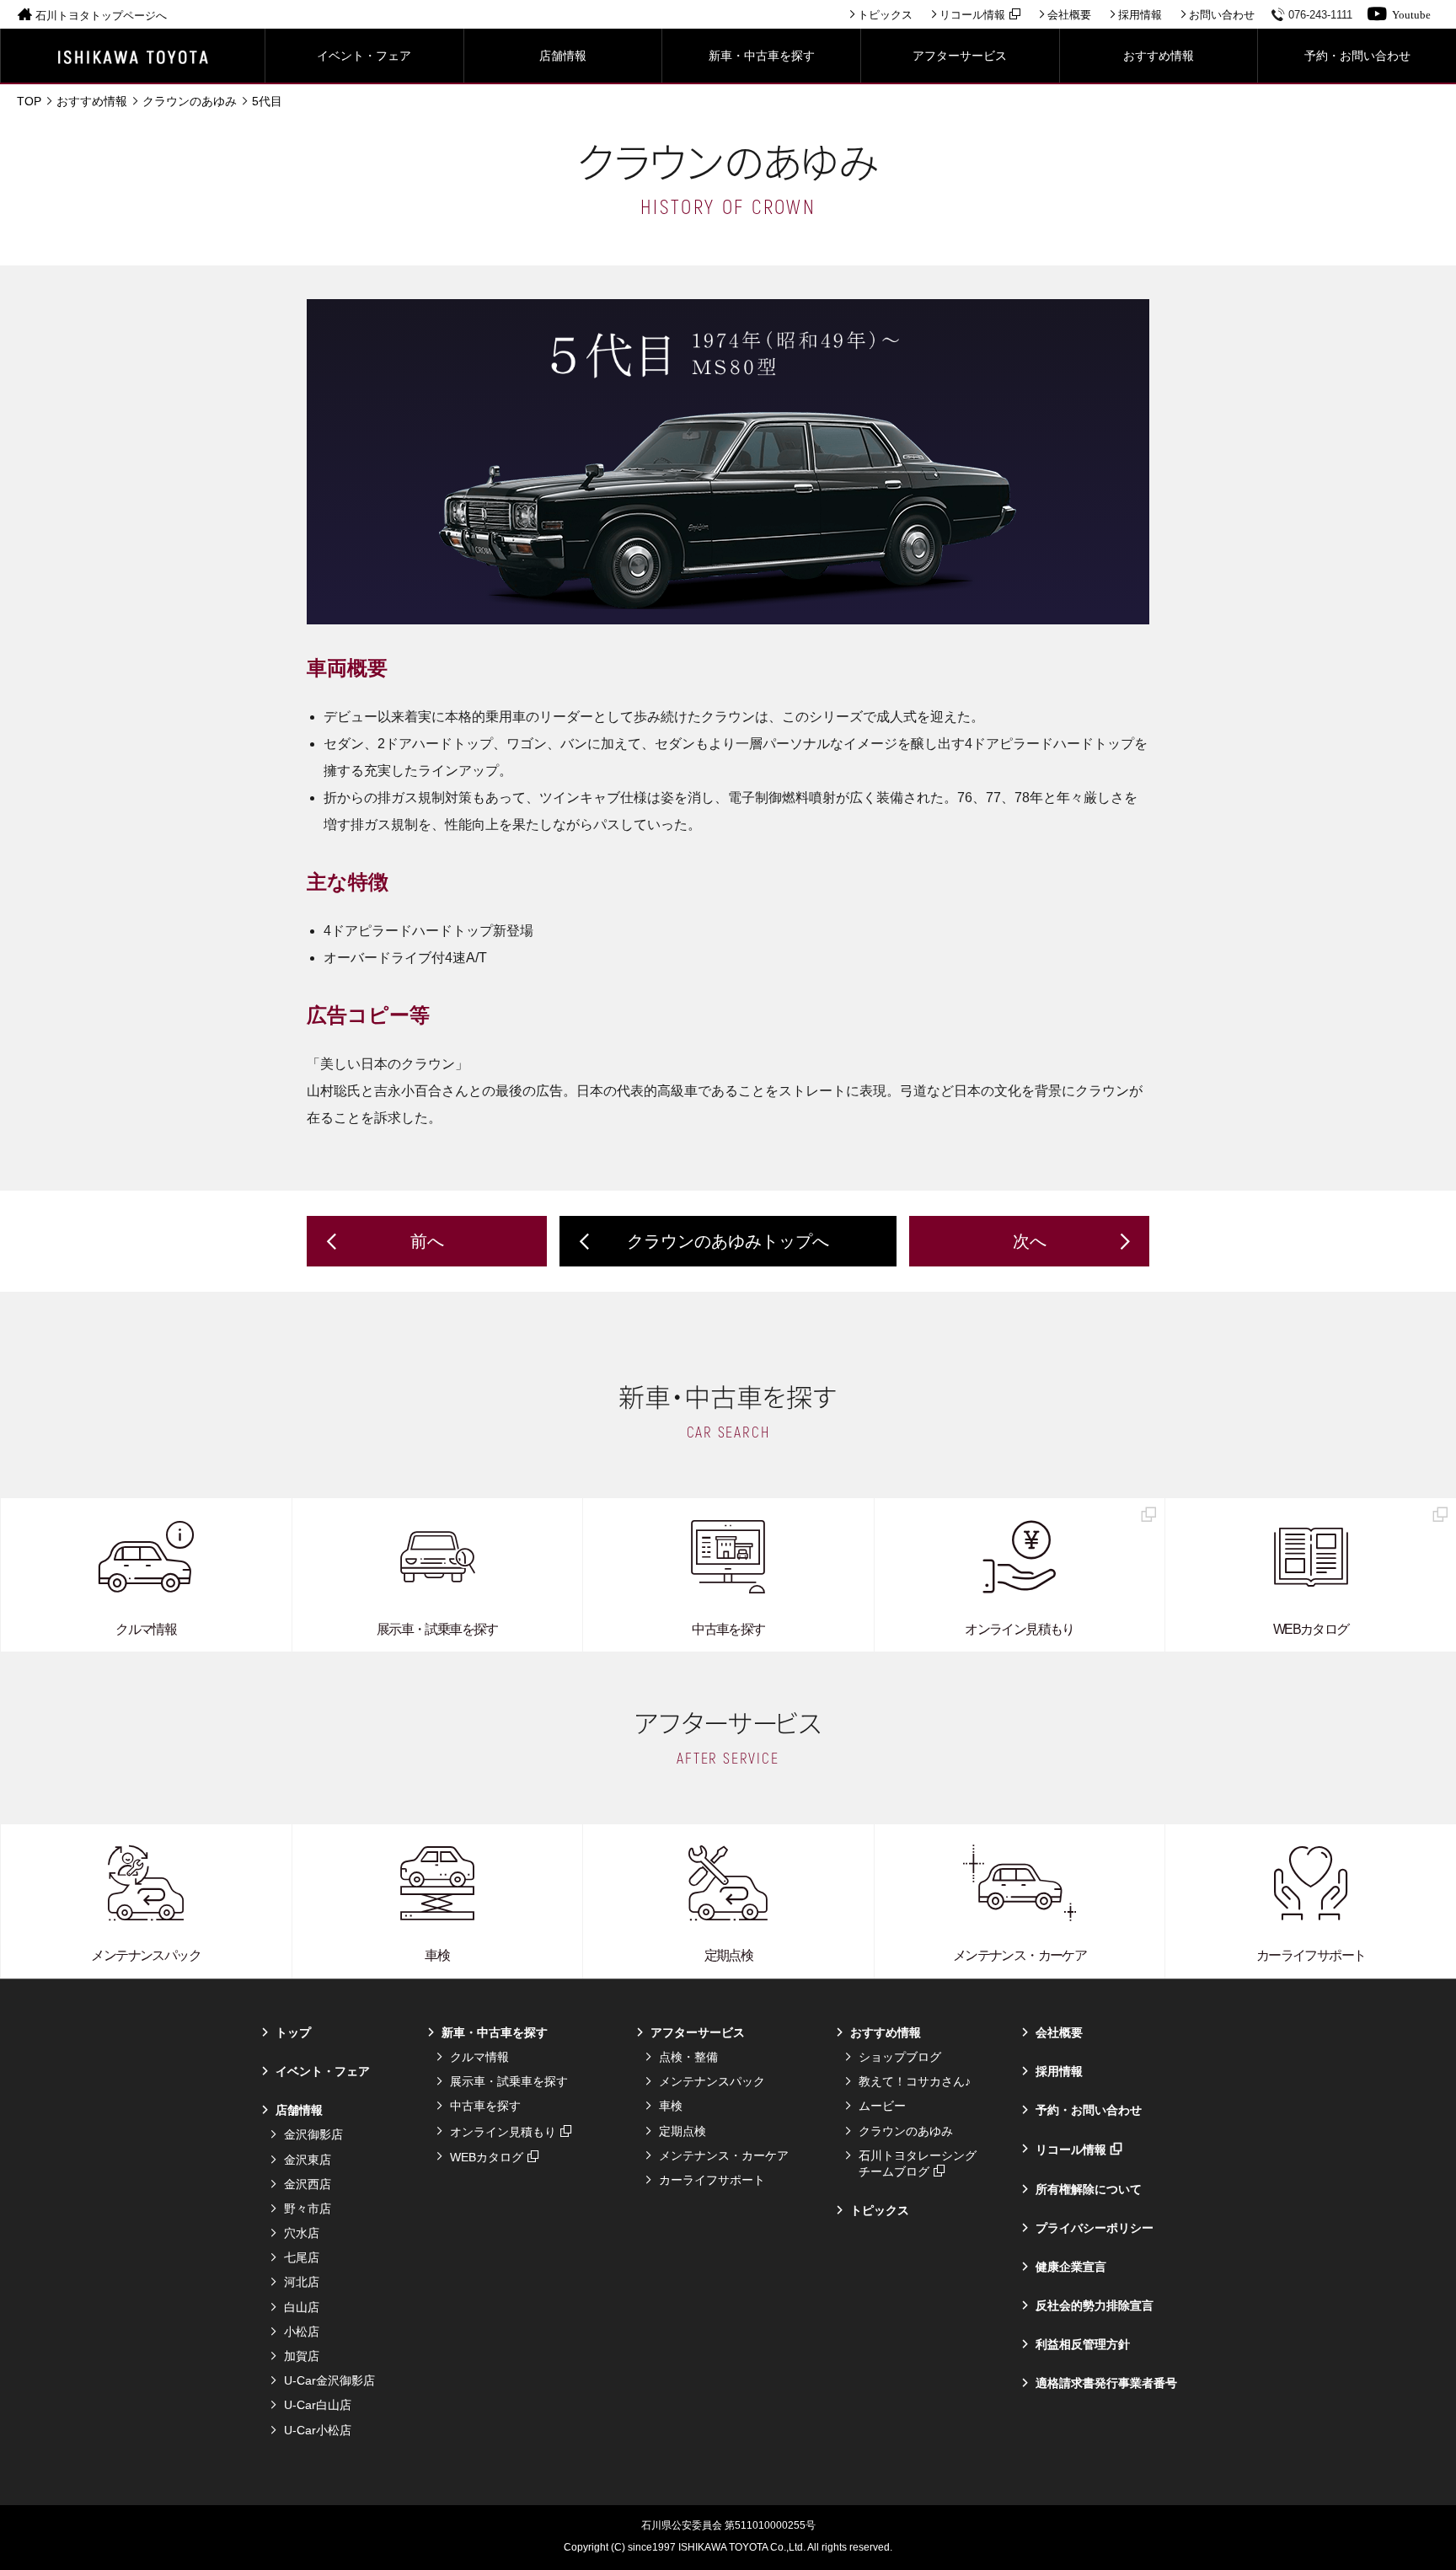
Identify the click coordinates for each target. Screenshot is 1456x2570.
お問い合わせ (1222, 15)
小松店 (302, 2332)
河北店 (302, 2282)
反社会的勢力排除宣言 (1095, 2305)
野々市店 (308, 2209)
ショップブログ (900, 2057)
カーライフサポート (712, 2180)
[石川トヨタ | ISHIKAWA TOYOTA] (133, 56)
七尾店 (302, 2257)
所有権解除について (1089, 2189)
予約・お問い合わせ (1089, 2110)
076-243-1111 (1320, 15)
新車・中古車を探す (495, 2032)
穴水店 (302, 2233)
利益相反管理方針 (1083, 2344)
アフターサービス (698, 2032)
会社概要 (1069, 15)
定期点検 (682, 2131)
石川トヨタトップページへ (101, 16)
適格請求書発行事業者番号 (1106, 2383)
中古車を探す (485, 2106)
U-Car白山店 (318, 2405)
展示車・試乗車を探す (509, 2081)
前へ (427, 1241)
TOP (29, 101)
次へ (1030, 1241)
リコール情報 (972, 15)
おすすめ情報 (92, 101)
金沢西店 (308, 2184)
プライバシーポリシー (1095, 2228)
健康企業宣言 (1071, 2267)
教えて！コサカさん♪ (915, 2081)
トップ (293, 2032)
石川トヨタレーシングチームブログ (918, 2163)
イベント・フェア (323, 2071)
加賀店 (302, 2356)
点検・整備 (688, 2057)
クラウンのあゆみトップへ (728, 1241)
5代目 (267, 101)
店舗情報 (299, 2110)
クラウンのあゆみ (190, 101)
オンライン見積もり (503, 2132)
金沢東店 (308, 2160)
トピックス (885, 15)
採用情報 (1140, 15)
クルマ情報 (479, 2057)
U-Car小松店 (318, 2430)
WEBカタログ (487, 2157)
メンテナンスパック (712, 2081)
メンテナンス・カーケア (724, 2155)
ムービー (882, 2106)
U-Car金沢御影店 (329, 2380)
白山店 (302, 2307)
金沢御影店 (313, 2134)
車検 (671, 2106)
